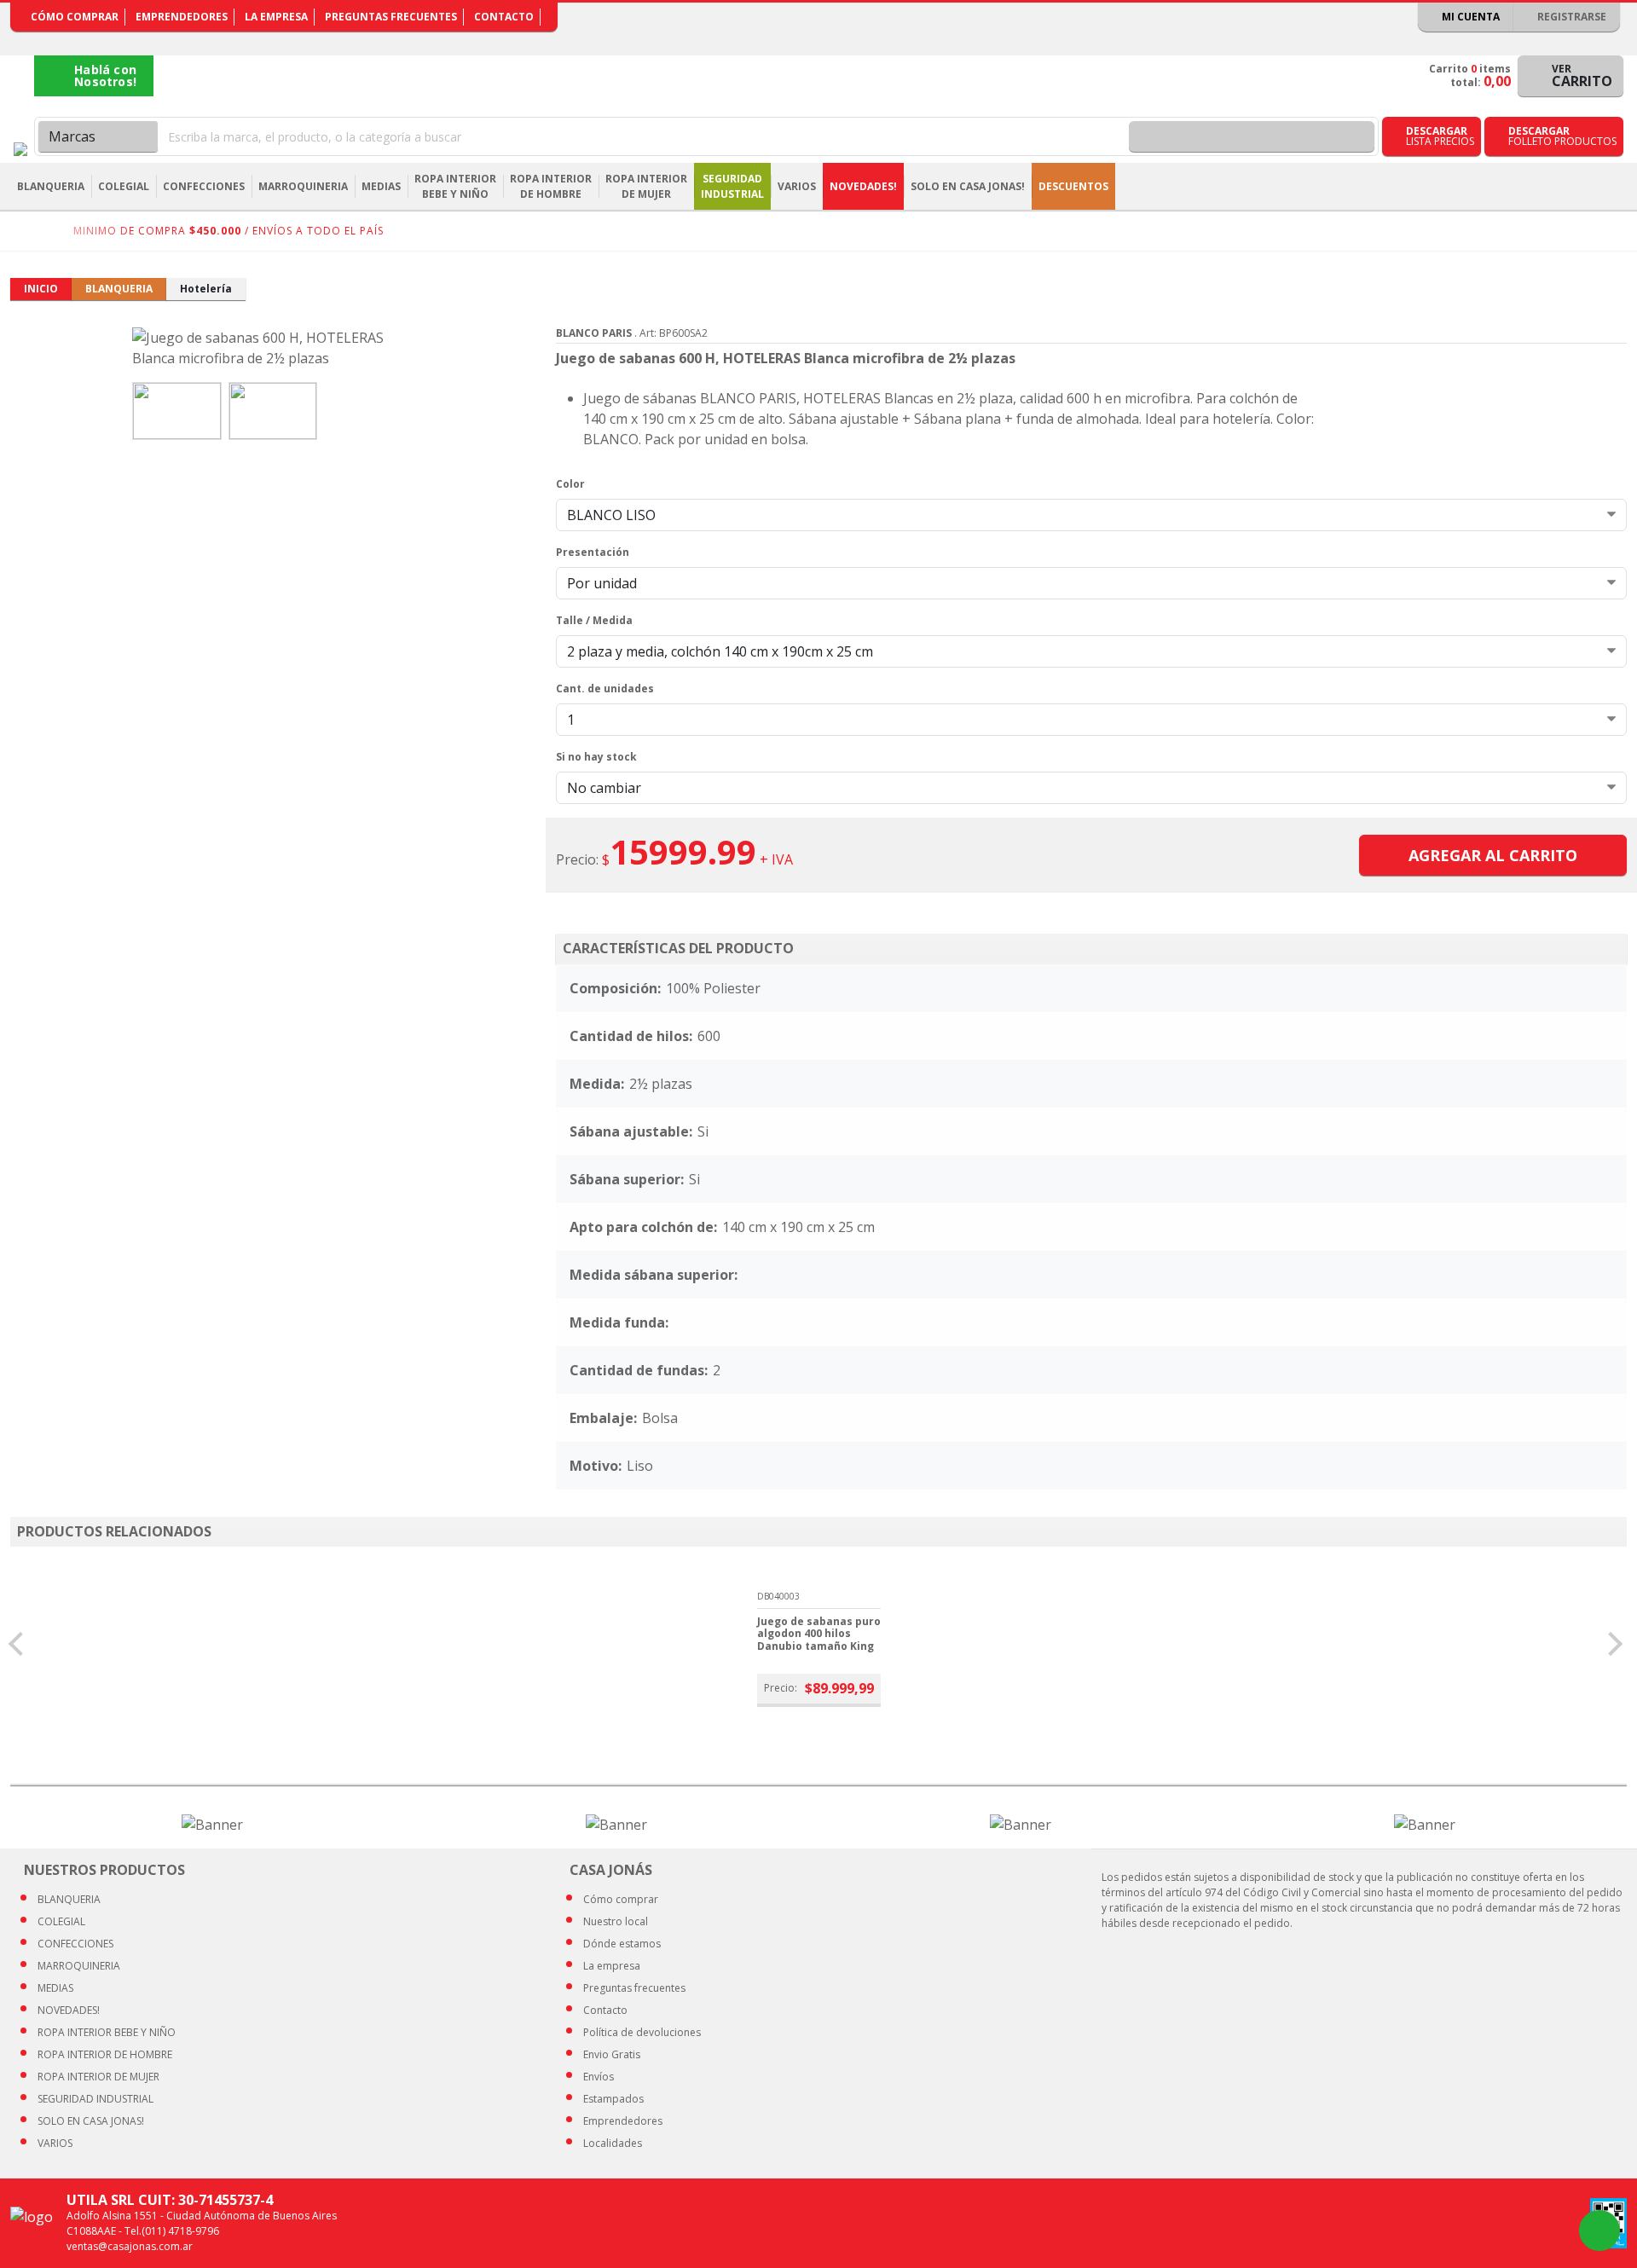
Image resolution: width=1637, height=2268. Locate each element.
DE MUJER (98, 2077)
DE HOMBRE (105, 2054)
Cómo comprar (75, 17)
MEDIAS (55, 1988)
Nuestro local (616, 1921)
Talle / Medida (594, 620)
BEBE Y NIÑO (107, 2032)
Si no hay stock (596, 757)
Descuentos (1073, 186)
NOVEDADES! (863, 186)
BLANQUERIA (119, 289)
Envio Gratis (612, 2054)
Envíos (599, 2077)
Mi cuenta (1469, 17)
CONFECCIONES (75, 1944)
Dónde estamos (622, 1944)
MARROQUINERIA (79, 1966)
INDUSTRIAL (95, 2099)
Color (570, 484)
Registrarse (1570, 17)
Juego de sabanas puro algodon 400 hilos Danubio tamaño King (819, 1634)
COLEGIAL (61, 1921)
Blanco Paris (594, 333)
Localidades (613, 2143)
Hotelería (206, 289)
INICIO (41, 289)
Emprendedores (182, 17)
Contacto (504, 17)
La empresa (276, 17)
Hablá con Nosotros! (105, 75)
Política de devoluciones (642, 2032)
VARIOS (55, 2143)
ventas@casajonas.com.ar (130, 2246)
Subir (1579, 2230)
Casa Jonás (20, 149)
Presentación (593, 552)
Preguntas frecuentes (391, 17)
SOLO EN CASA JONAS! (968, 186)
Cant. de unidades (605, 688)
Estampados (613, 2099)
